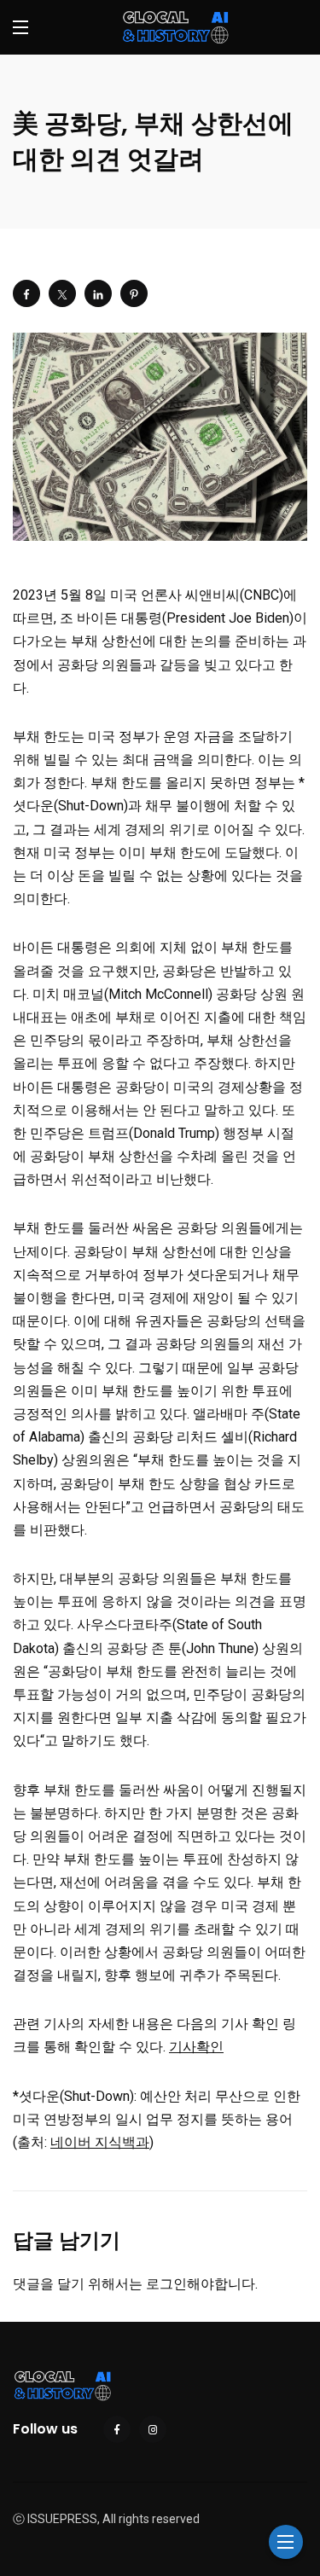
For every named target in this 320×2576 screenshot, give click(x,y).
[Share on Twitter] (62, 293)
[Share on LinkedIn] (98, 293)
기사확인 (196, 2047)
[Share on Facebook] (26, 293)
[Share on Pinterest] (134, 293)
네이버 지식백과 (100, 2142)
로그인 (166, 2284)
